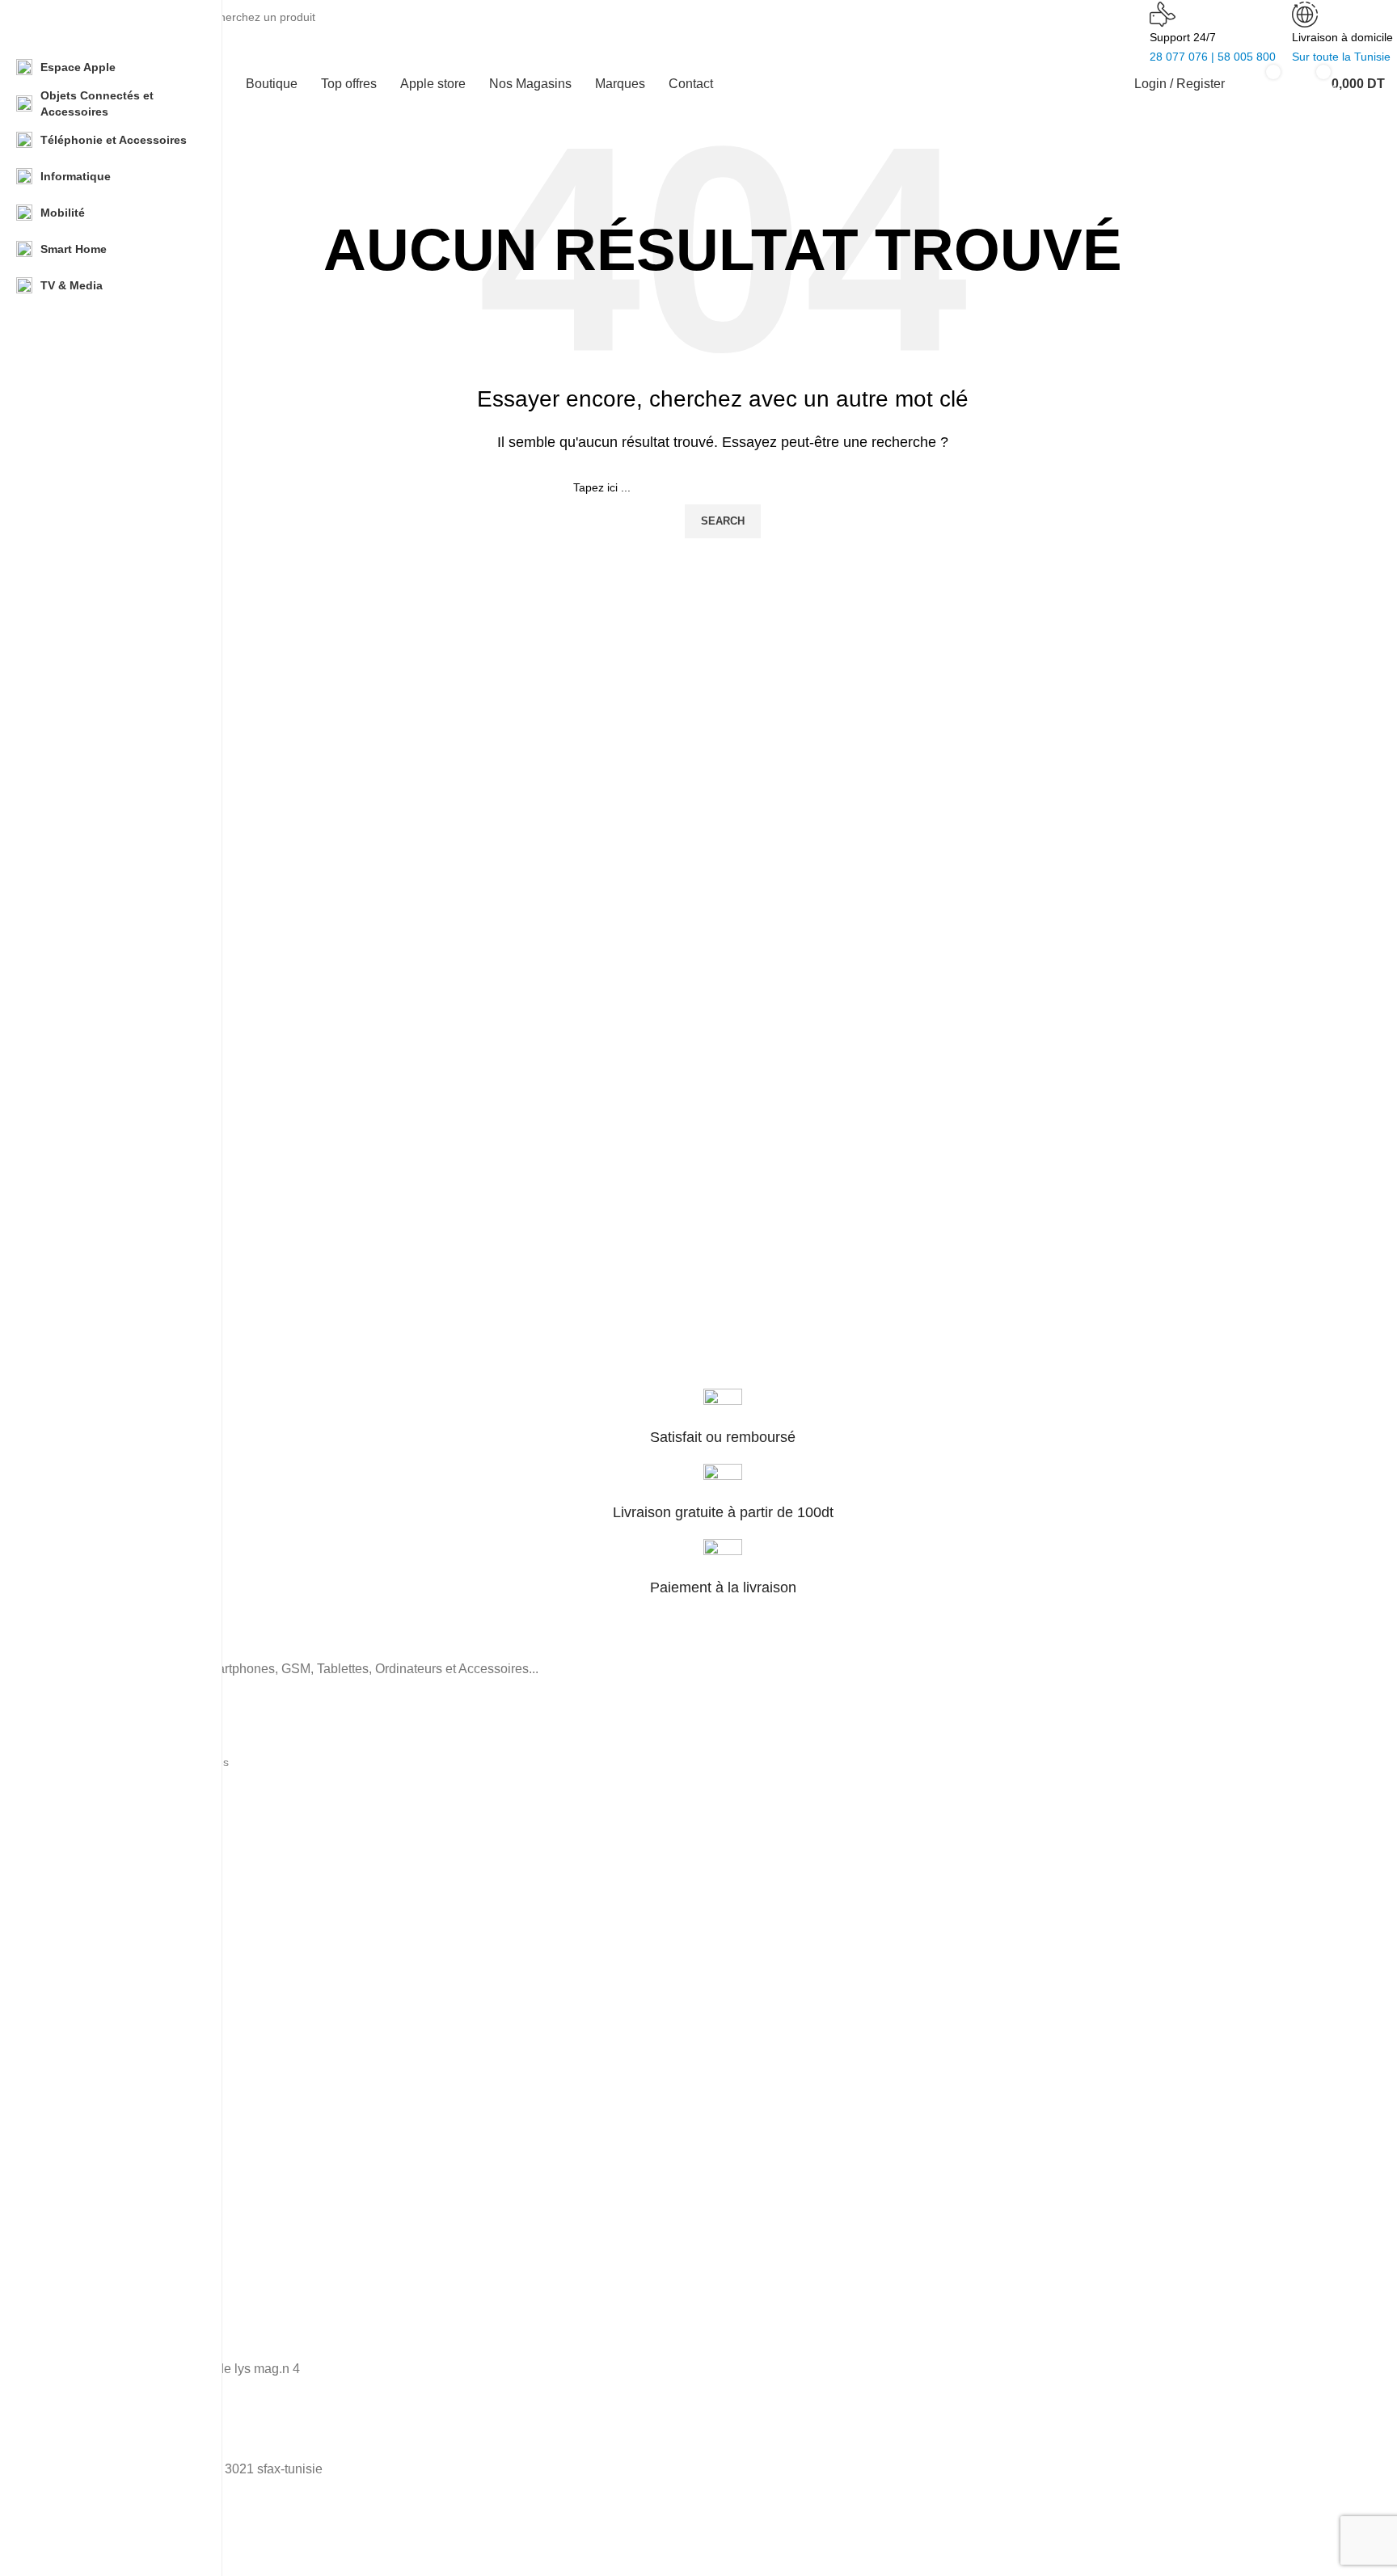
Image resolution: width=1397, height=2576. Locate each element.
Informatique (93, 1790)
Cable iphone (95, 1949)
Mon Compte (94, 2218)
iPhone (78, 1921)
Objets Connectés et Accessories (145, 1762)
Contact (80, 2245)
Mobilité (80, 1845)
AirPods (80, 2004)
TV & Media (91, 1873)
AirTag (77, 2032)
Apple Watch (93, 1976)
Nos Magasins (97, 2190)
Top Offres (87, 2163)
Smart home (92, 1818)
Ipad (72, 2060)
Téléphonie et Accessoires (128, 1735)
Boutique (83, 2135)
